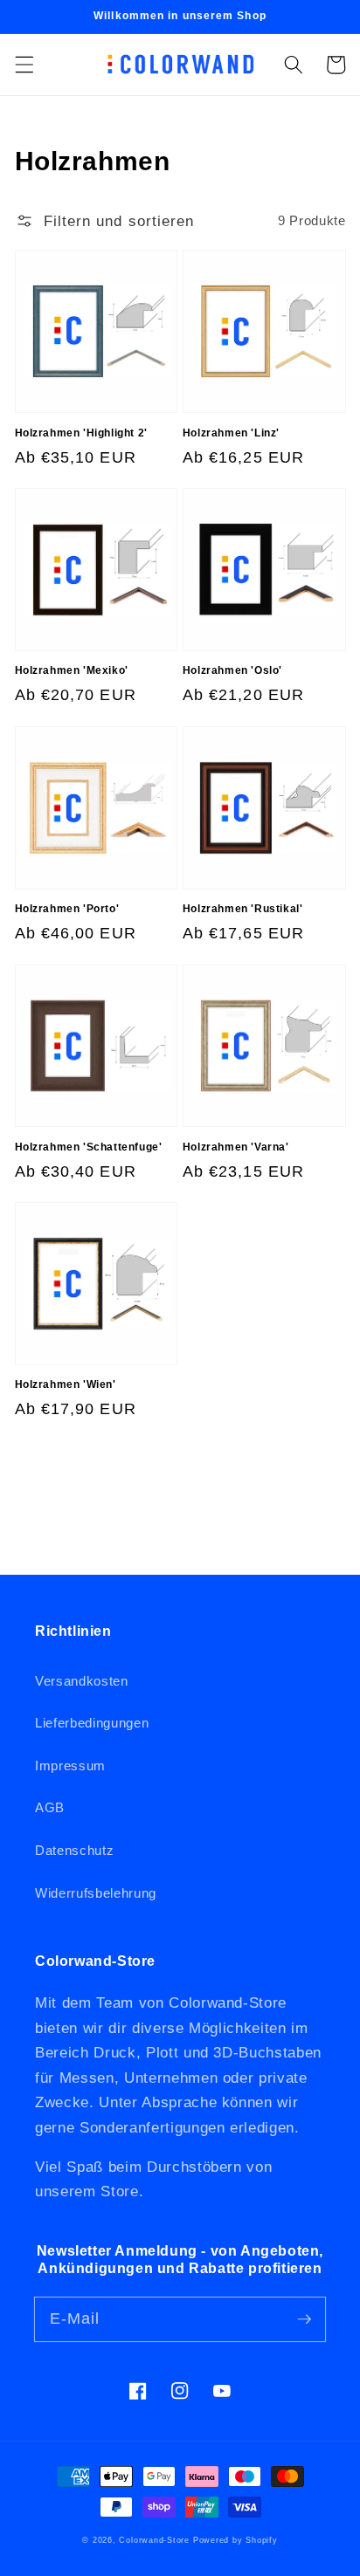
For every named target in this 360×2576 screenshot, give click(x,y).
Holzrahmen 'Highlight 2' (81, 433)
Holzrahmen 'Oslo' (232, 670)
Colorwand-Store (154, 2540)
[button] (24, 65)
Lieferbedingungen (92, 1723)
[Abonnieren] (304, 2318)
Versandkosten (82, 1681)
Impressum (70, 1765)
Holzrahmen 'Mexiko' (72, 670)
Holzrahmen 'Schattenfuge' (89, 1147)
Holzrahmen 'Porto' (67, 909)
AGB (50, 1807)
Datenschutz (74, 1850)
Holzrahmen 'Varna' (236, 1147)
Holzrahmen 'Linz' (231, 433)
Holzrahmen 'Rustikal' (243, 909)
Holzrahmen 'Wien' (66, 1384)
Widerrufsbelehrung (96, 1893)
